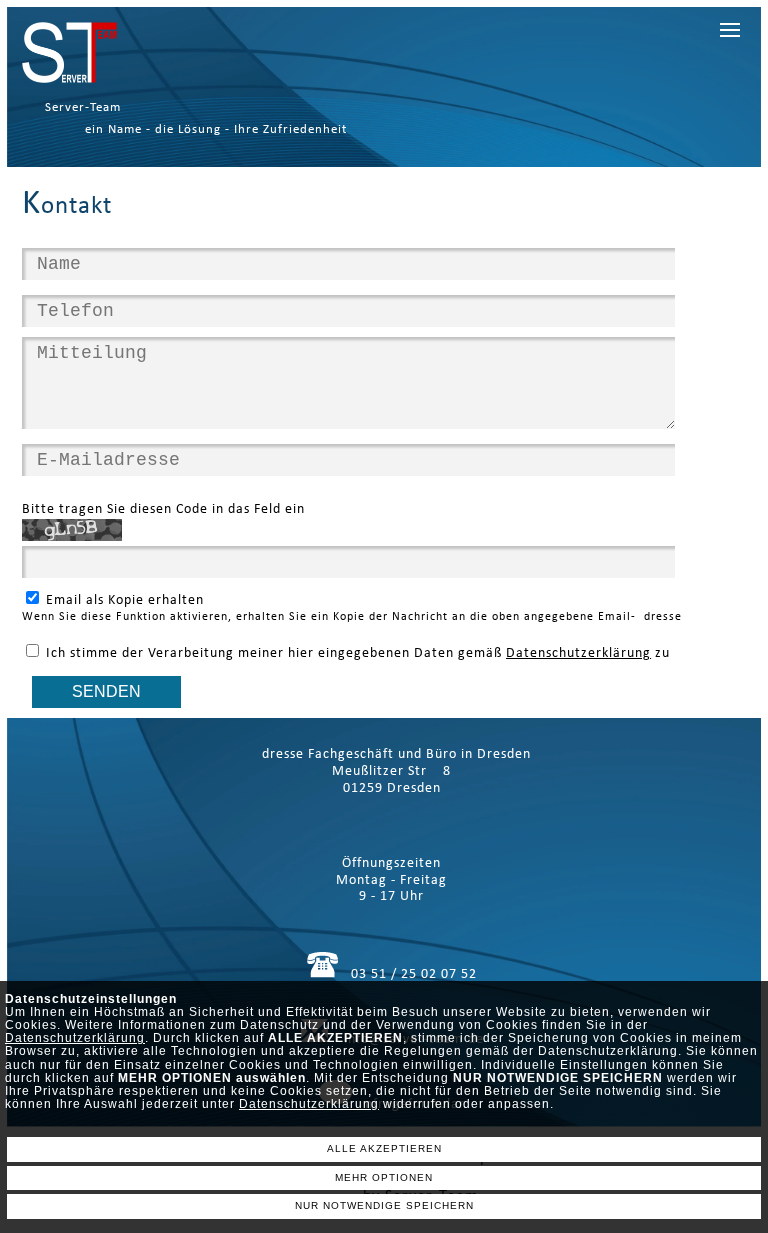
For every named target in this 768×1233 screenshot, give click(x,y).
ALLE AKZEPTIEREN (384, 1148)
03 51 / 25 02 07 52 (414, 974)
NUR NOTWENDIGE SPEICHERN (384, 1205)
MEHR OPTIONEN (384, 1177)
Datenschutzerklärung (75, 1038)
